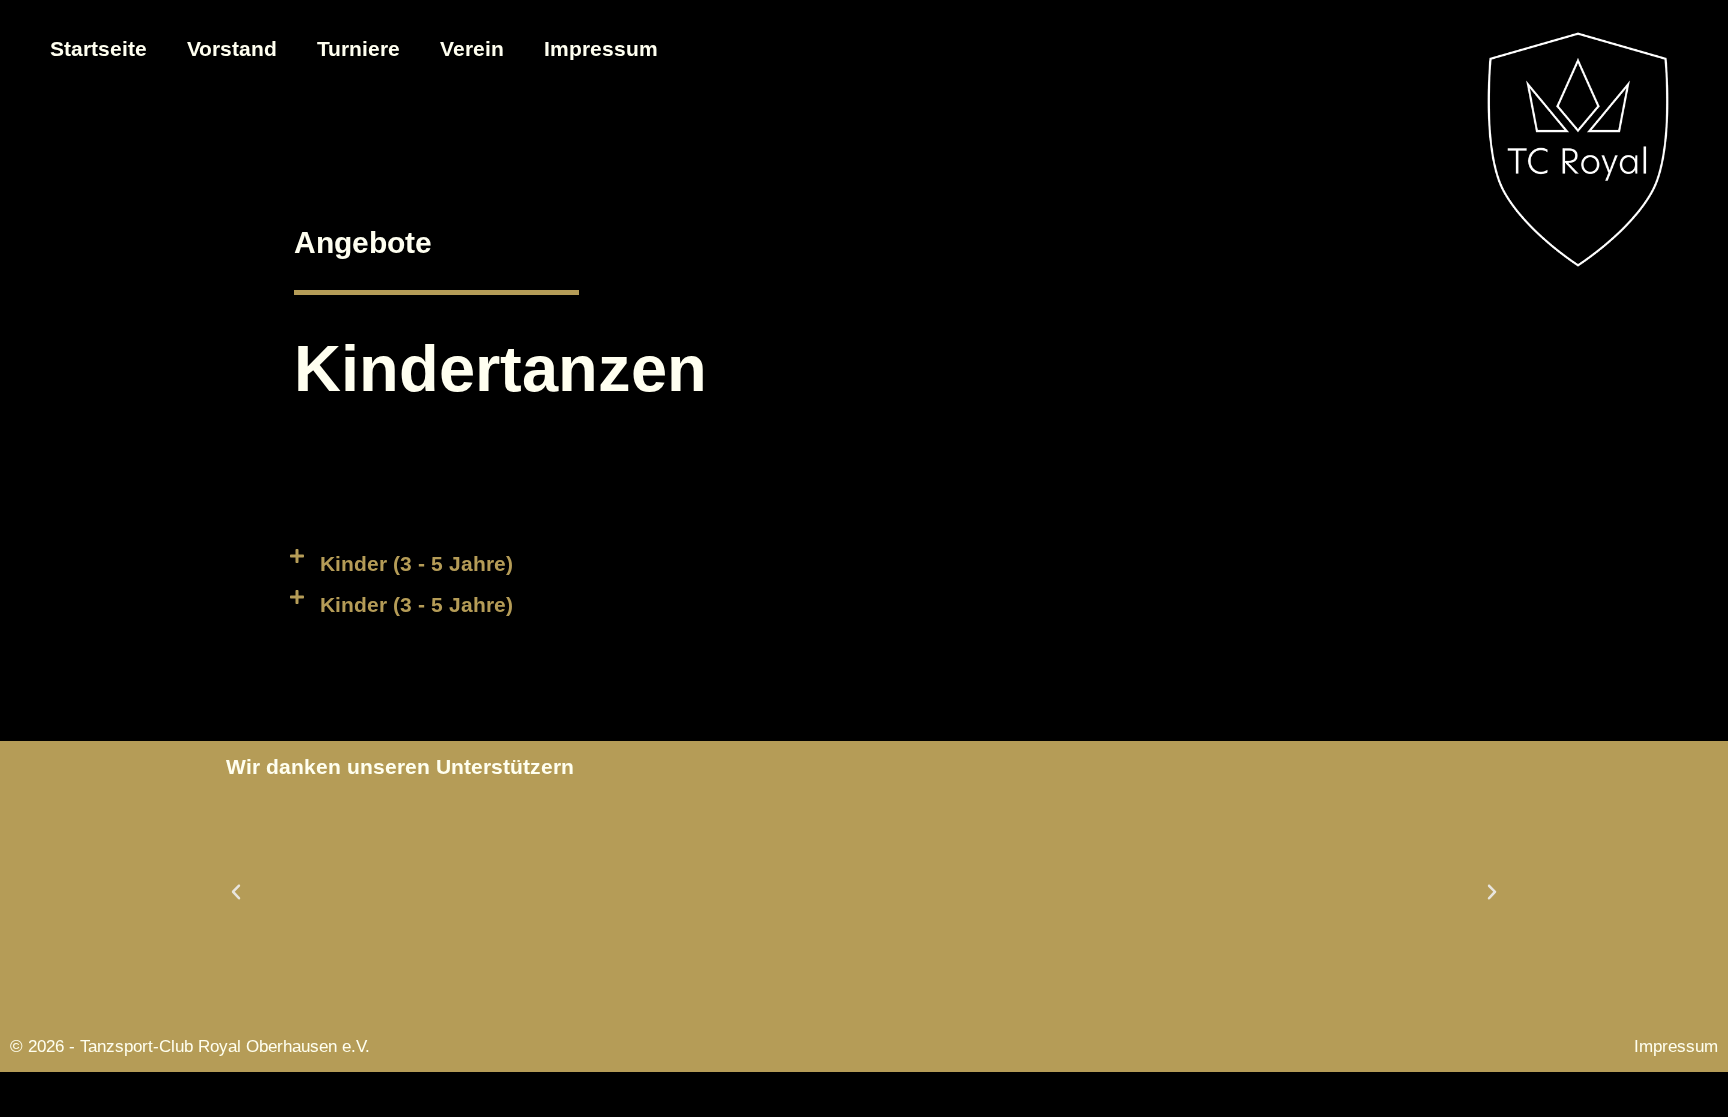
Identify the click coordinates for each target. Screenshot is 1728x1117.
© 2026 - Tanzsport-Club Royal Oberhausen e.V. (190, 1046)
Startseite (98, 48)
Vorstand (232, 48)
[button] (864, 564)
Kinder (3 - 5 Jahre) (416, 563)
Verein (472, 48)
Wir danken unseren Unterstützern (400, 766)
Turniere (358, 48)
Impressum (601, 48)
